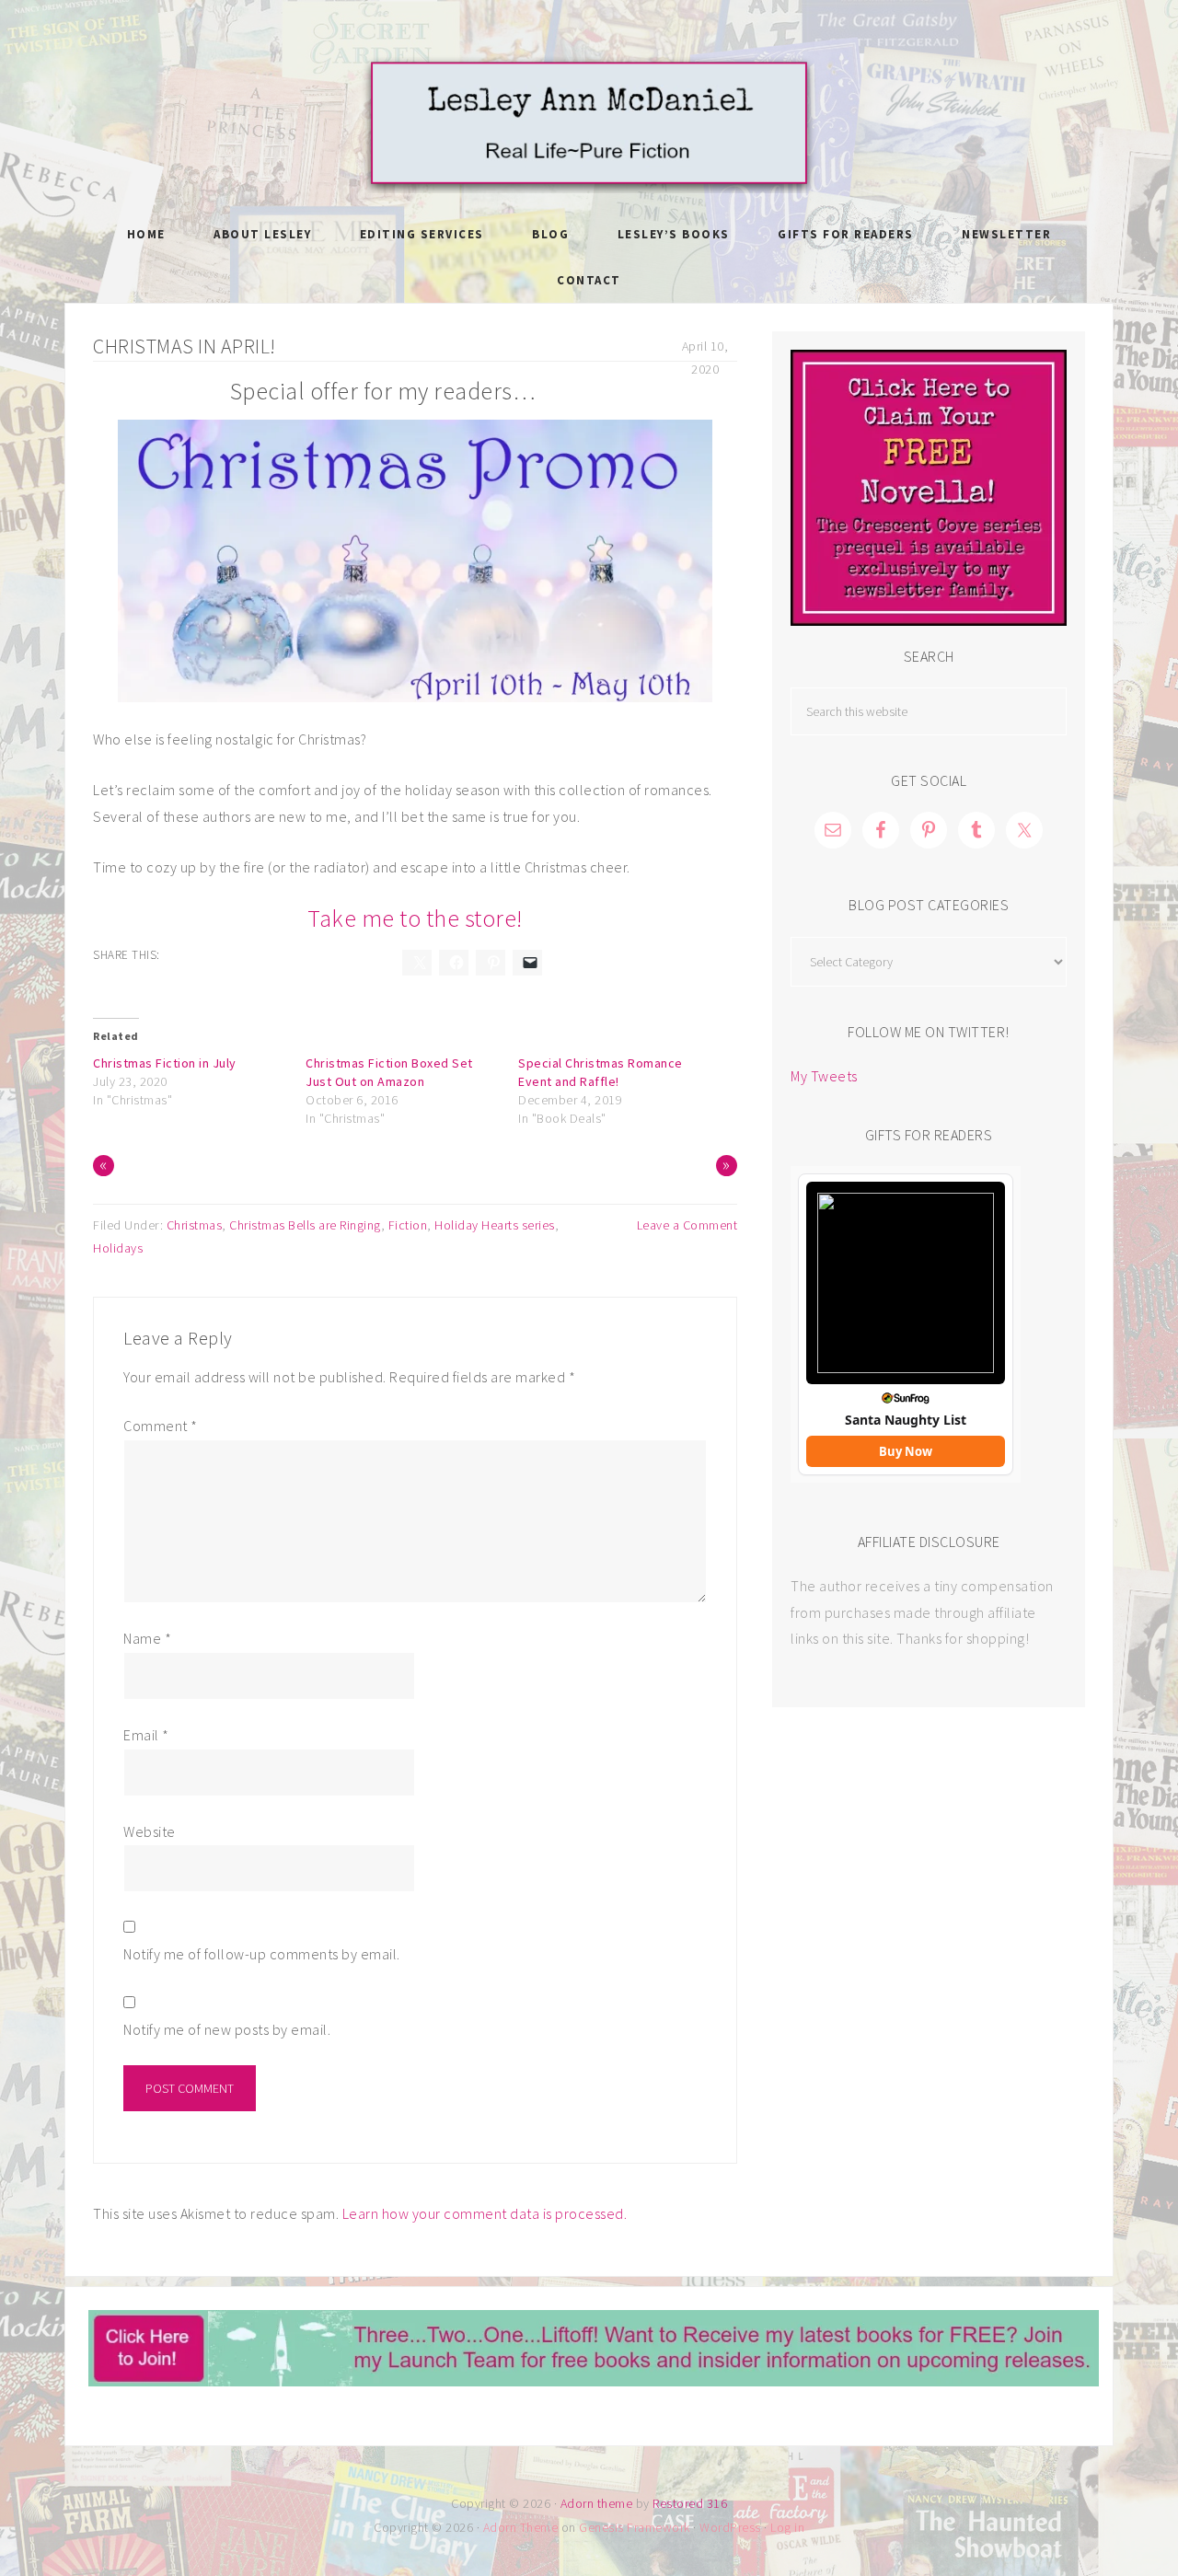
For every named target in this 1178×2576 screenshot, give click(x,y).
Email (146, 1735)
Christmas (195, 1225)
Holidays (118, 1248)
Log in (787, 2527)
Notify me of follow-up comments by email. (262, 1954)
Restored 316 (690, 2503)
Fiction (408, 1225)
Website (150, 1831)
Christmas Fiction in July (165, 1063)
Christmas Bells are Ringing (305, 1225)
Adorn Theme (521, 2527)
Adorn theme (597, 2503)
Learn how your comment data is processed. (485, 2213)
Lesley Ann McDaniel (589, 124)
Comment (161, 1426)
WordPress (730, 2527)
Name (147, 1638)
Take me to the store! (415, 918)
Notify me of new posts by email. (227, 2029)
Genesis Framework (635, 2527)
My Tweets (824, 1076)
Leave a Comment (687, 1225)
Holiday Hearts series (495, 1225)
